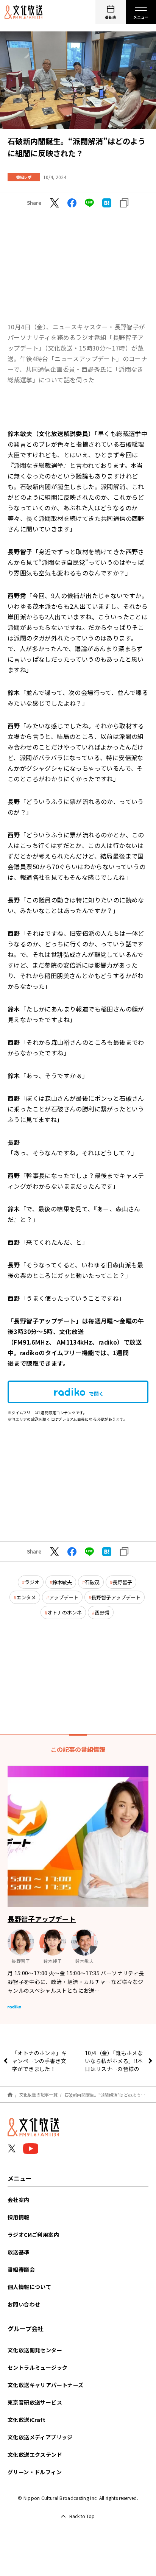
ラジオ (32, 1582)
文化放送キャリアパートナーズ (46, 2385)
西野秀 (102, 1612)
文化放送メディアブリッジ (40, 2437)
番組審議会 (21, 2269)
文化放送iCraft (27, 2420)
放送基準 (19, 2252)
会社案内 (19, 2200)
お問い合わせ (24, 2304)
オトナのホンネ (65, 1612)
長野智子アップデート (116, 1597)
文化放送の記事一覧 (38, 2094)
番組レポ (24, 177)
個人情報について (29, 2287)
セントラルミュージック (37, 2367)
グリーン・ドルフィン (35, 2472)
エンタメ (26, 1597)
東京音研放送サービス (35, 2402)
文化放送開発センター (35, 2350)
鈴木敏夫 (62, 1582)
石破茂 (92, 1582)
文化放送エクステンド (35, 2454)
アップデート (64, 1597)
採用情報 (19, 2217)
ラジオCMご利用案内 (33, 2235)
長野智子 (122, 1582)
